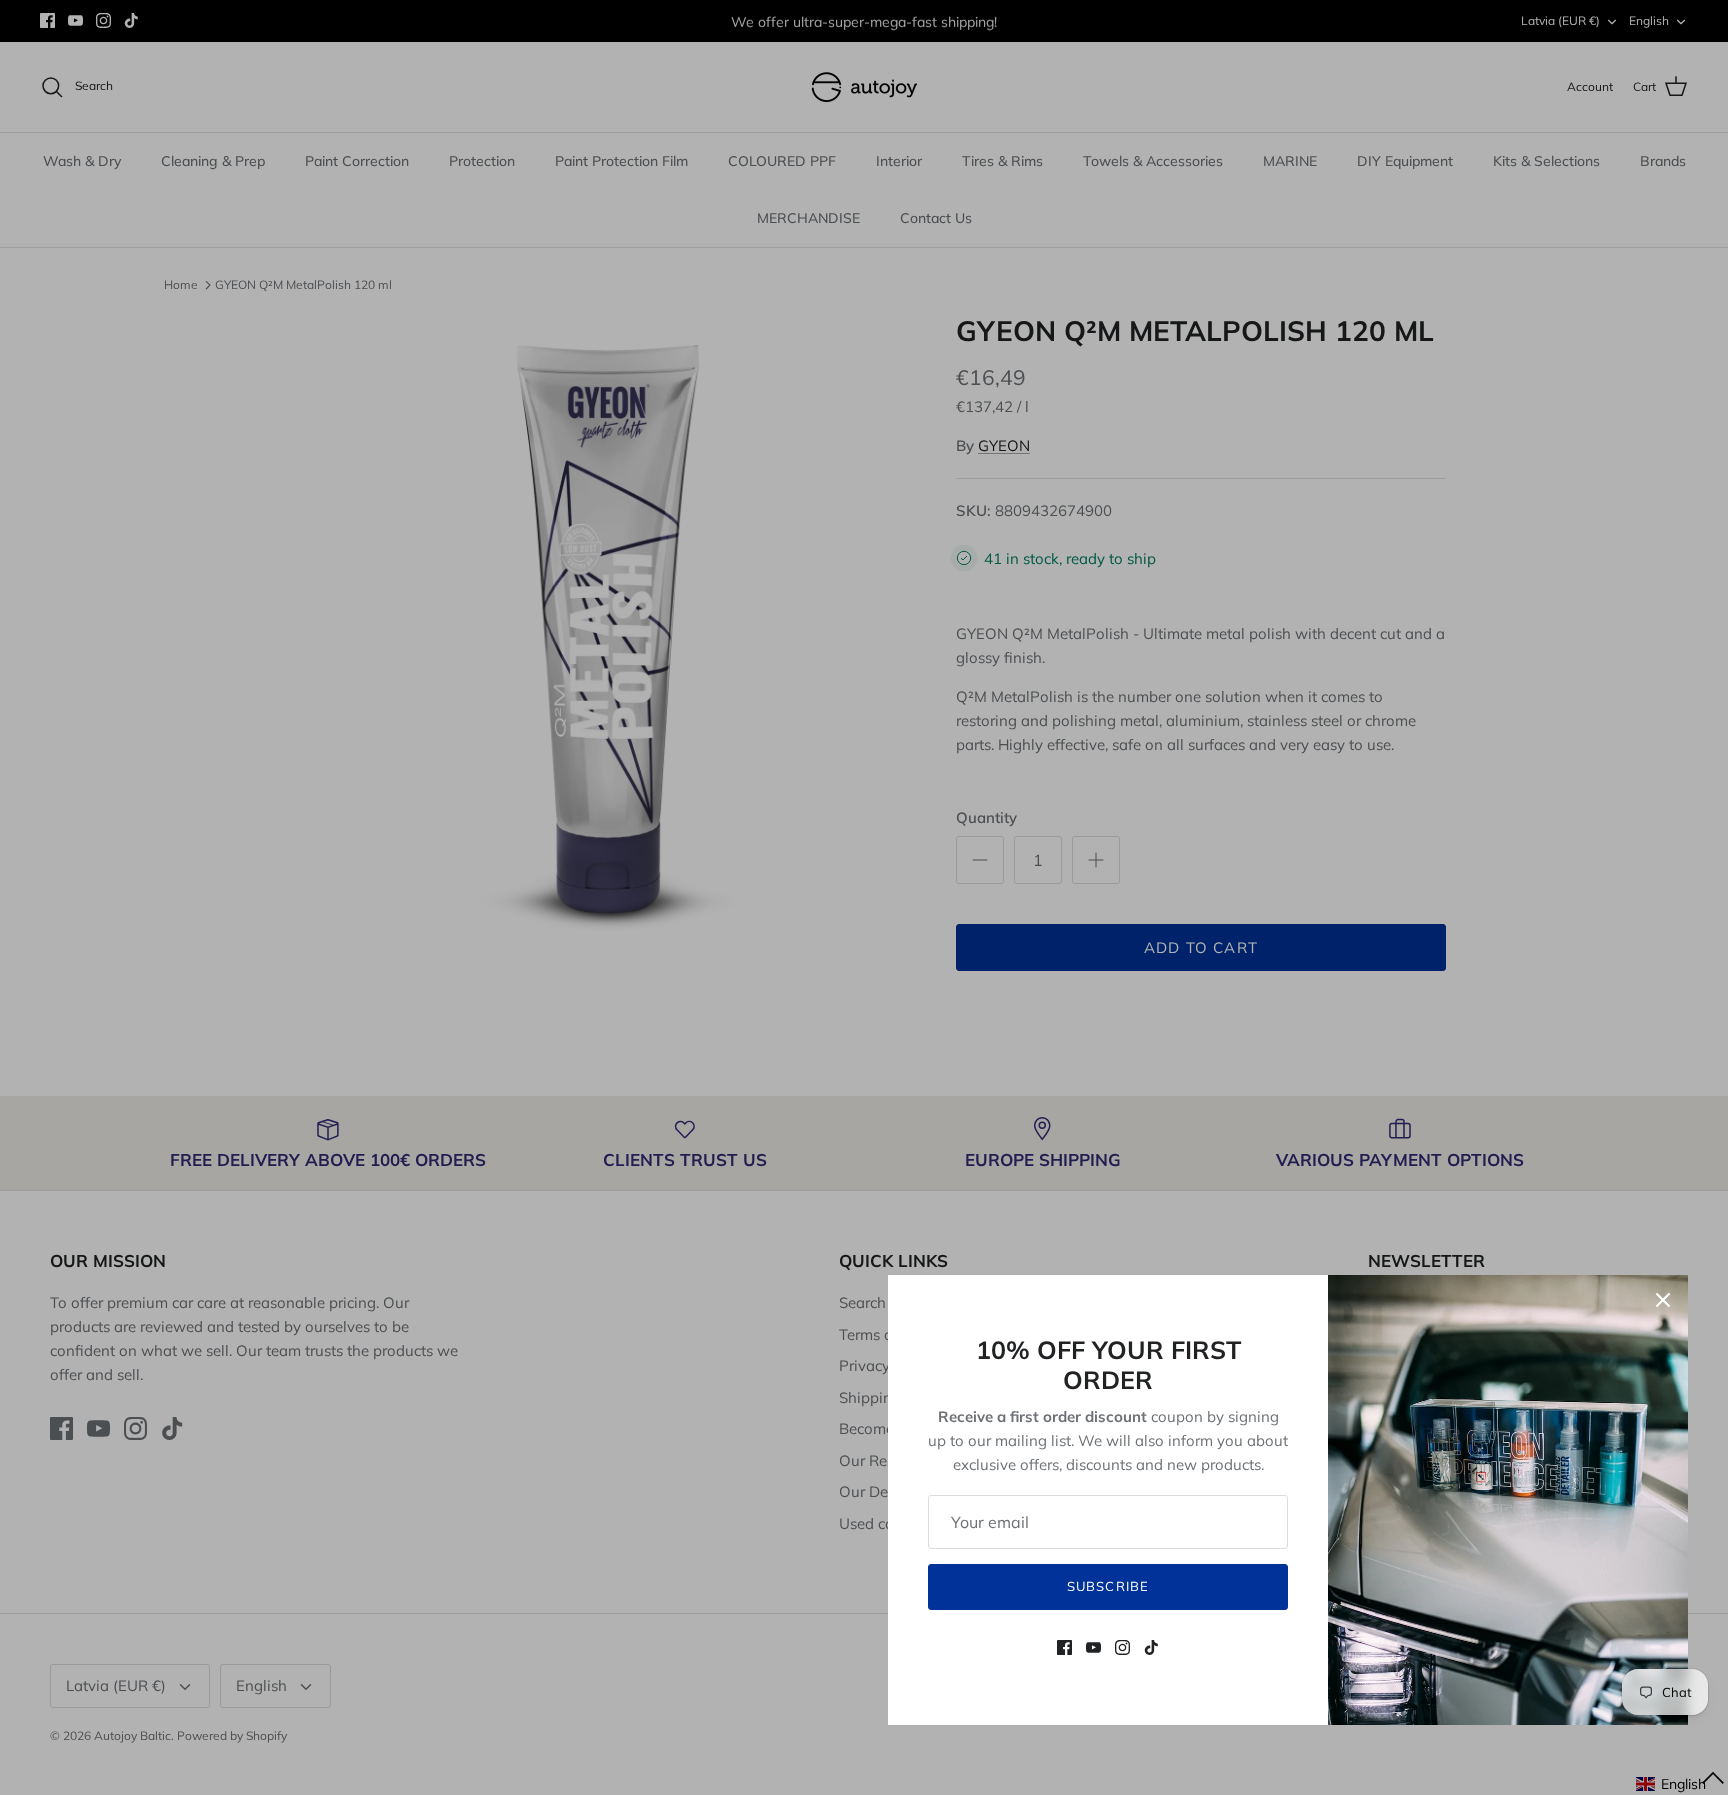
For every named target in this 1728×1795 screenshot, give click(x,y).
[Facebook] (1064, 1647)
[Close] (1663, 1300)
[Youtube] (1093, 1647)
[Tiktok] (1151, 1647)
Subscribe (1107, 1586)
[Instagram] (1122, 1647)
